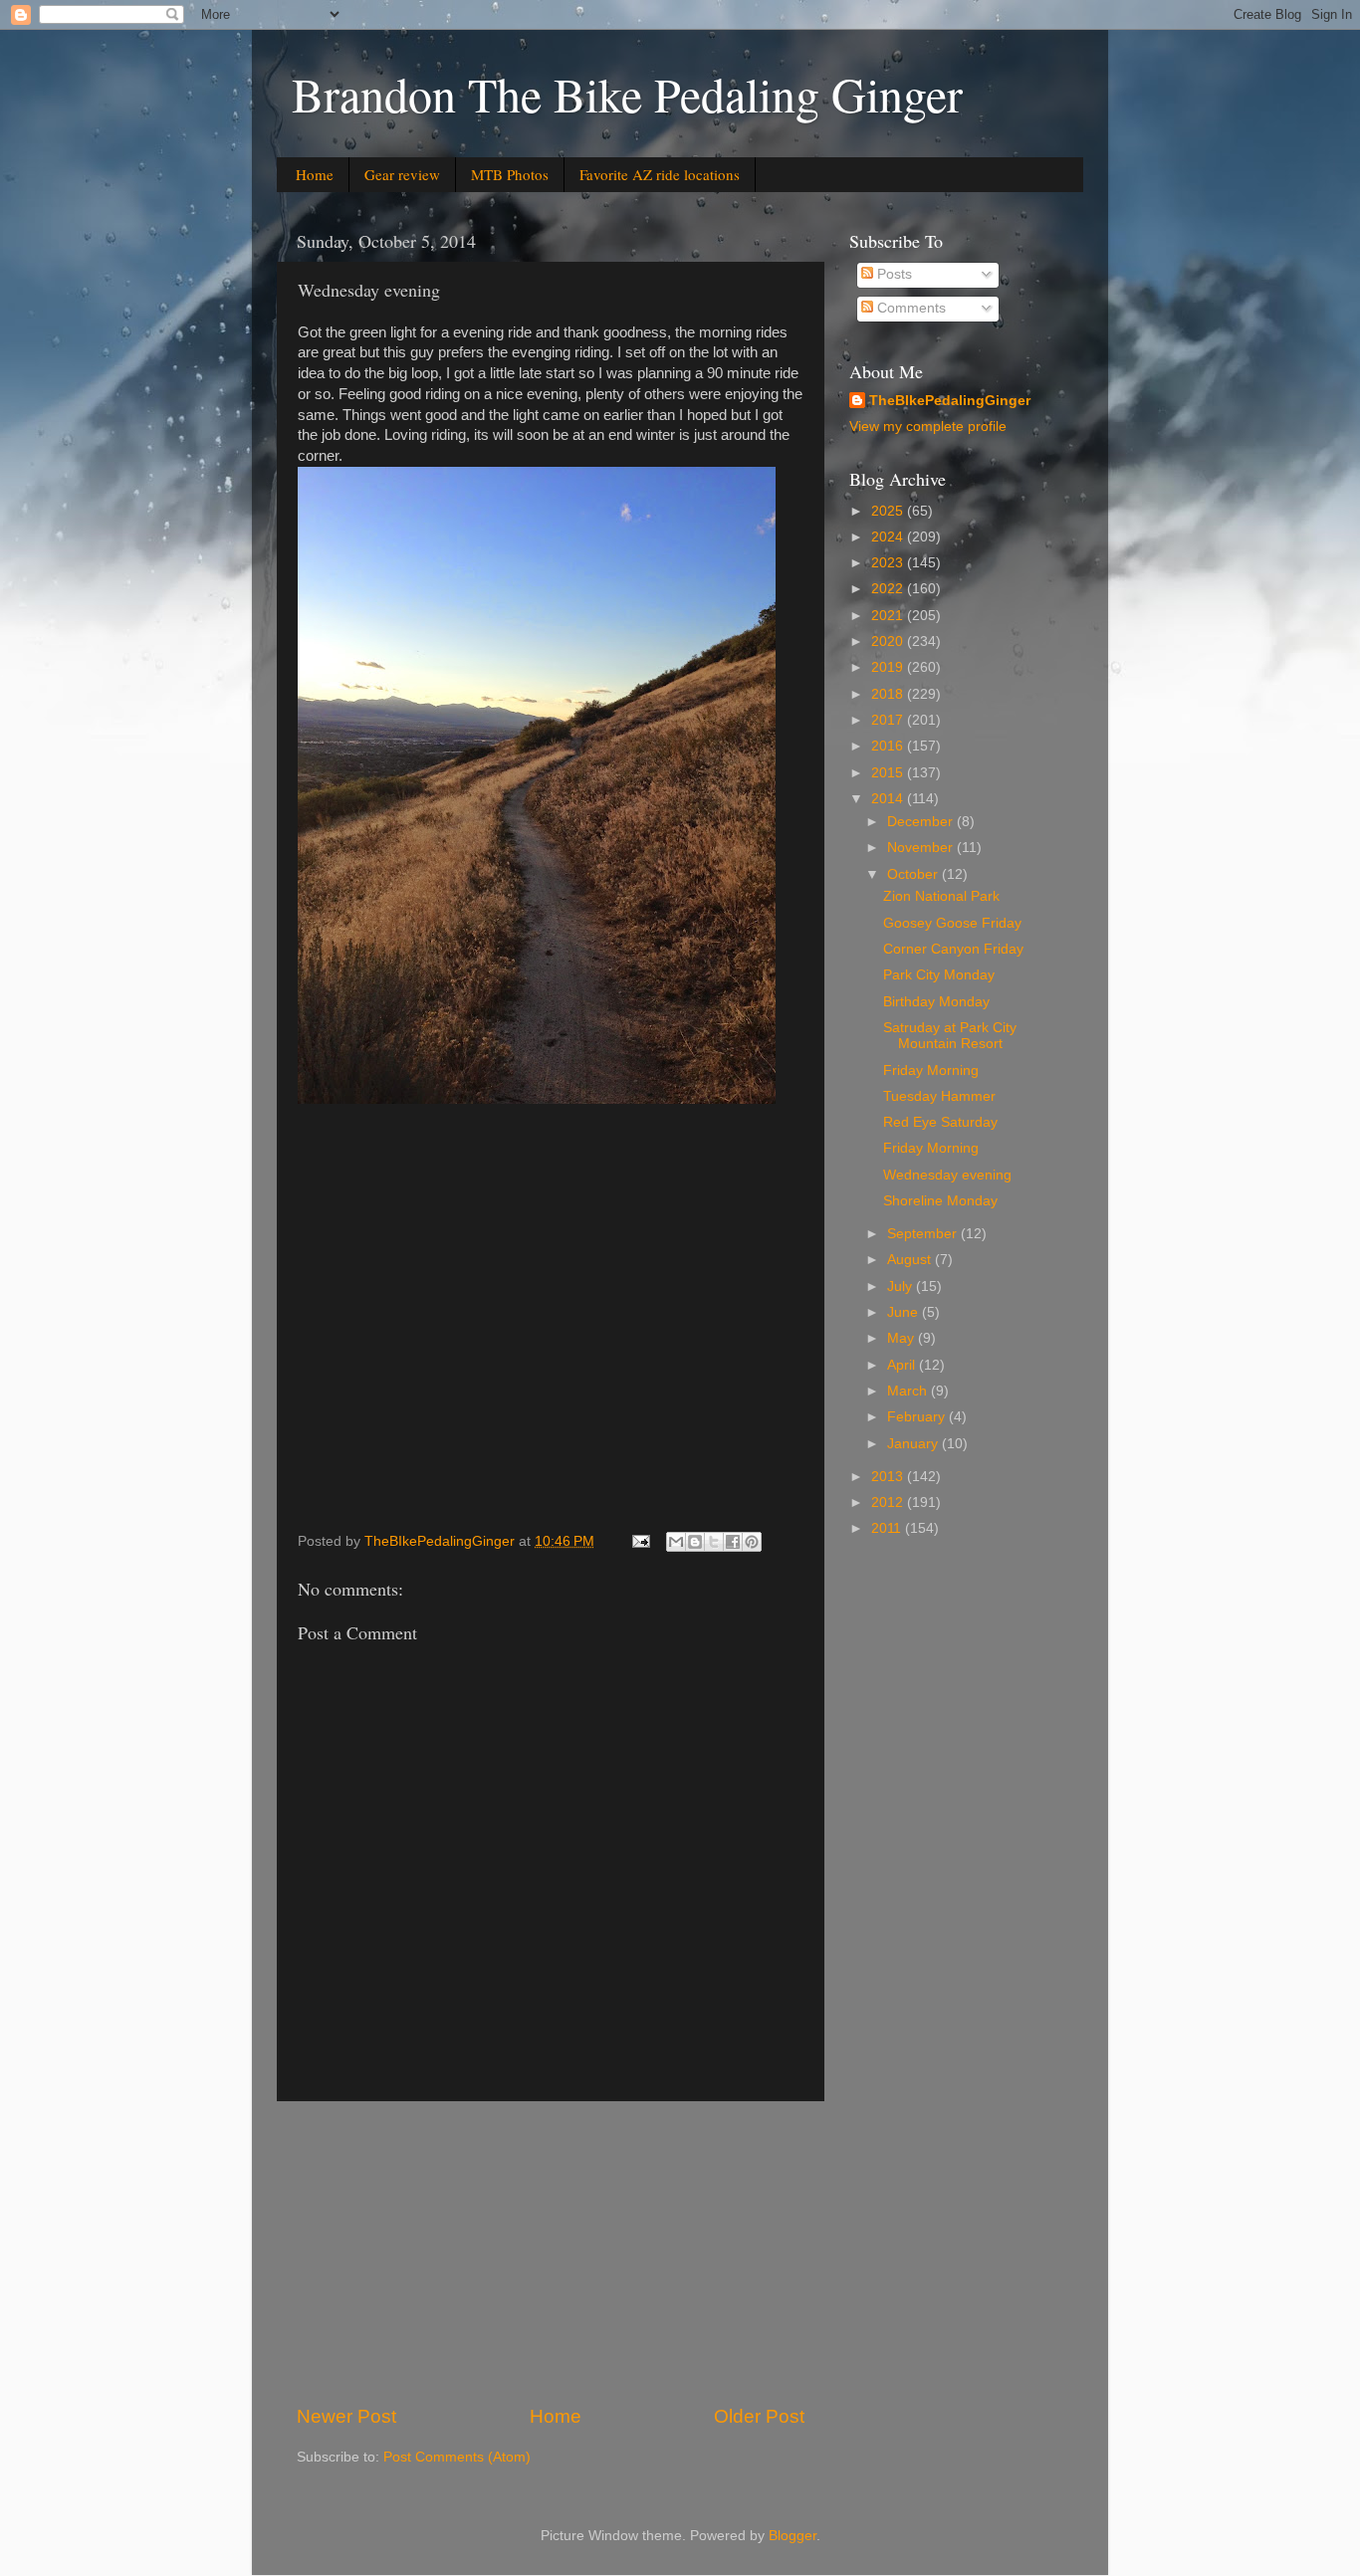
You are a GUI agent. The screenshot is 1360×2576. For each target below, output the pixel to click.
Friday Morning (931, 1071)
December (922, 822)
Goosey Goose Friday (952, 923)
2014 (889, 799)
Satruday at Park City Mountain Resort (950, 1036)
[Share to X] (714, 1542)
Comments (909, 308)
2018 (889, 694)
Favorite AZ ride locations (660, 174)
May (903, 1338)
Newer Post (346, 2416)
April (903, 1365)
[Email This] (676, 1542)
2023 (889, 563)
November (922, 848)
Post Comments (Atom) (457, 2457)
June (905, 1312)
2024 (889, 537)
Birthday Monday (936, 1002)
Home (315, 174)
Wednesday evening (947, 1175)
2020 (889, 642)
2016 (889, 746)
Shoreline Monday (940, 1201)
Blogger (793, 2536)
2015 (889, 773)
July (902, 1287)
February (918, 1417)
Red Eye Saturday (940, 1122)
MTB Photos (510, 174)
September (924, 1234)
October (914, 874)
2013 (889, 1477)
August (911, 1260)
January (914, 1444)
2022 (889, 589)
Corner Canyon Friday (953, 949)
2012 (889, 1503)
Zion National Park (941, 896)
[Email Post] (640, 1541)
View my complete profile (928, 427)
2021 (889, 616)
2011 (888, 1528)
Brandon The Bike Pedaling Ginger (627, 94)
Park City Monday (939, 975)
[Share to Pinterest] (752, 1542)
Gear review (402, 174)
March (909, 1391)
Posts (893, 274)
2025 (889, 511)
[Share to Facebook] (733, 1542)
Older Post (759, 2416)
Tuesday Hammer (939, 1096)
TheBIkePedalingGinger (950, 401)
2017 (889, 720)
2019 (889, 667)
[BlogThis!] (695, 1542)
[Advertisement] (551, 2253)
